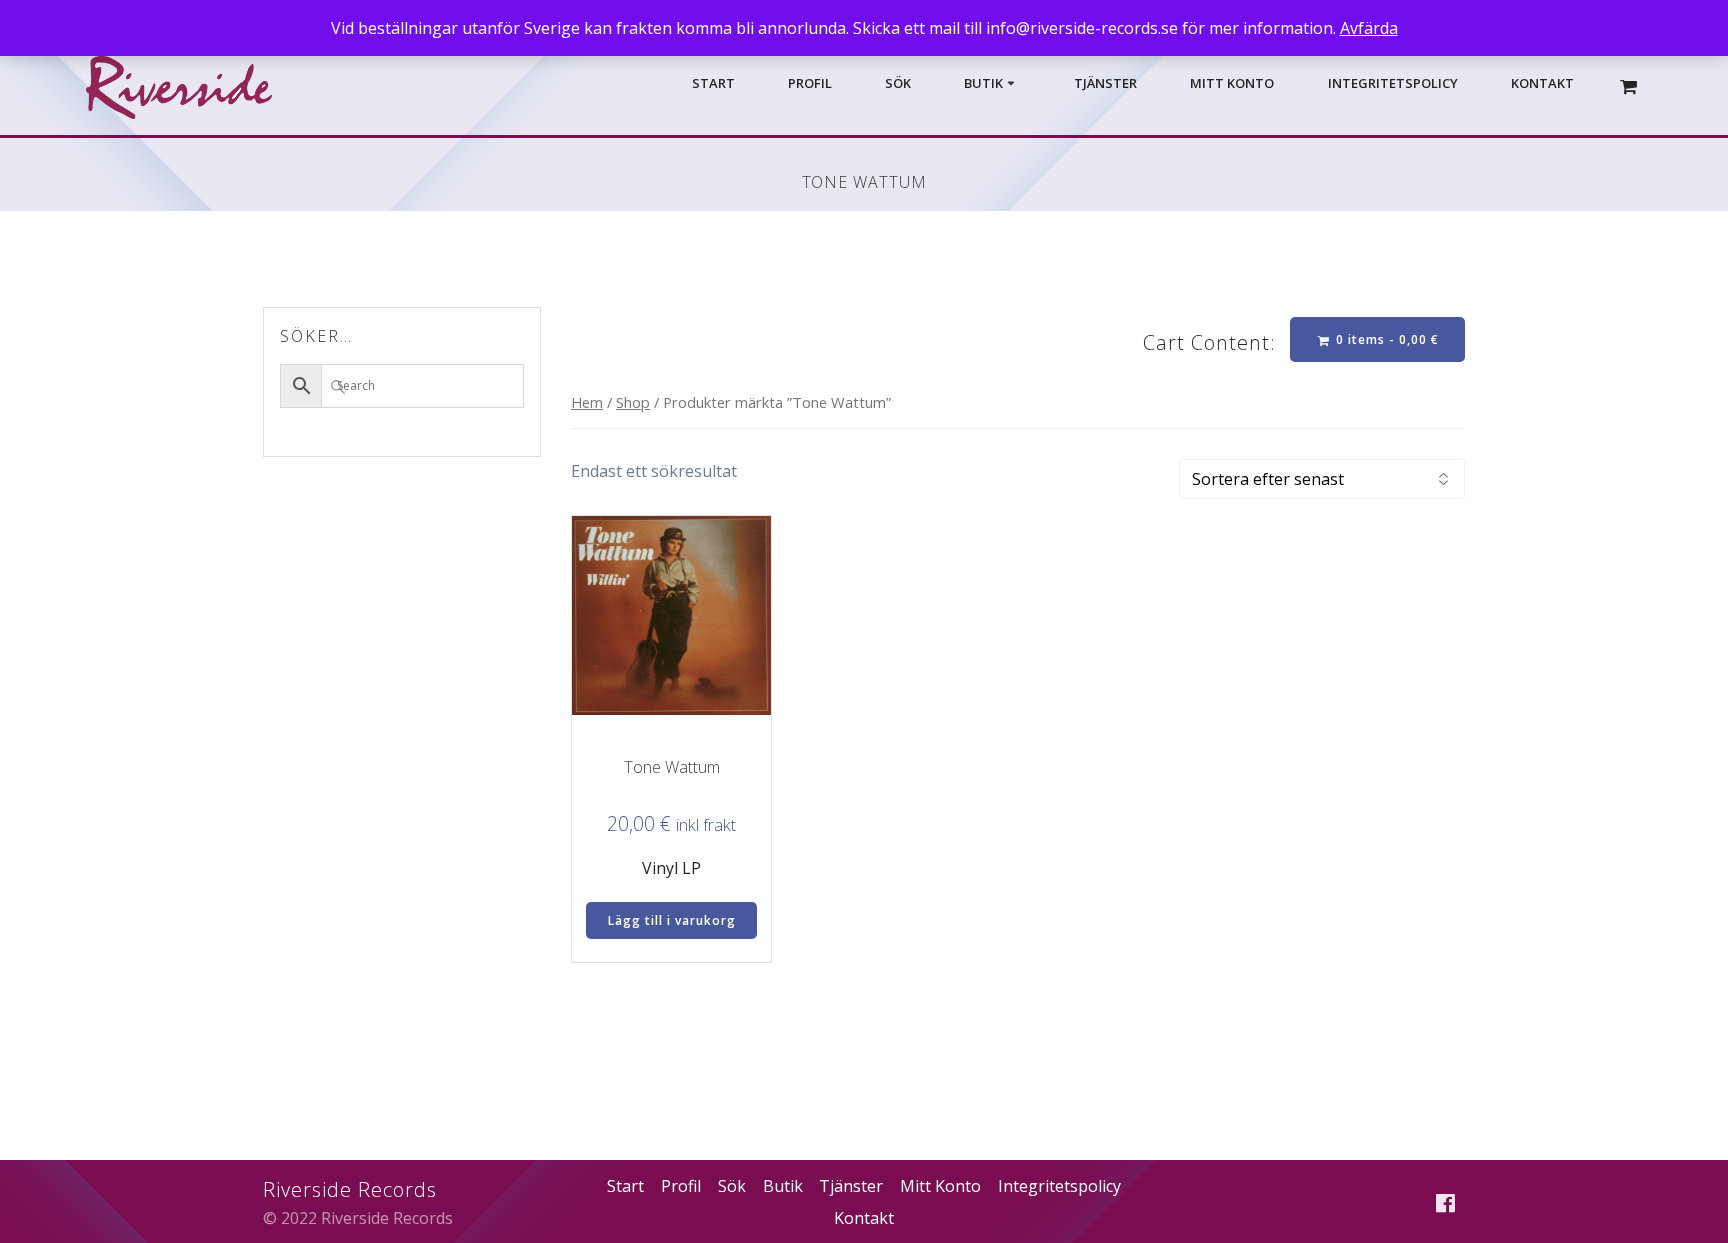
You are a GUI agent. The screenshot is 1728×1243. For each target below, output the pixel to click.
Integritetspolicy (1393, 84)
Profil (810, 84)
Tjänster (1105, 84)
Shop (633, 402)
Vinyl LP (671, 868)
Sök (898, 84)
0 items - (1385, 339)
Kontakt (1542, 84)
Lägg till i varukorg (672, 920)
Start (713, 84)
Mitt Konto (1232, 84)
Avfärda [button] (1369, 28)
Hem (587, 402)
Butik (983, 84)
